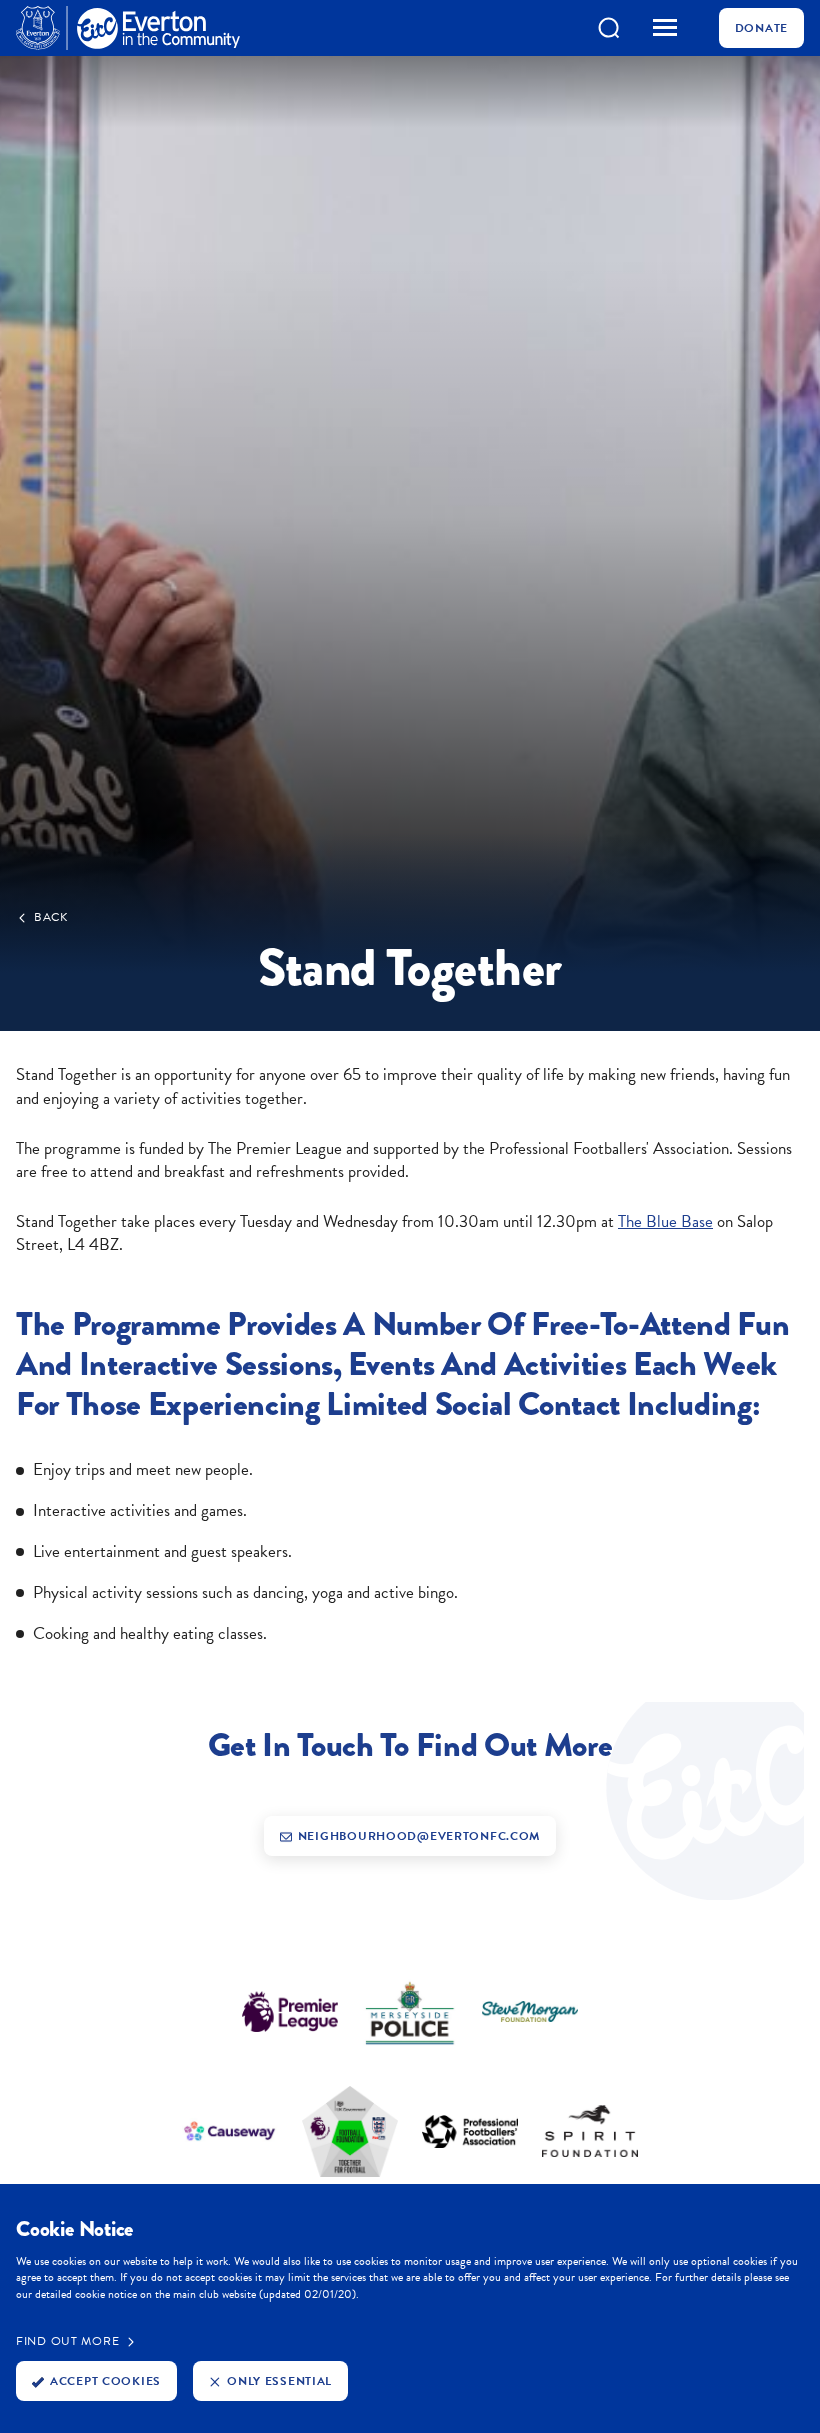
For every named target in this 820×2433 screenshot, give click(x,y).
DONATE (761, 28)
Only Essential (279, 2381)
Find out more (67, 2341)
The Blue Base (665, 1221)
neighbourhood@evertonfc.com (419, 1836)
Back (51, 917)
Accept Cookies (105, 2381)
